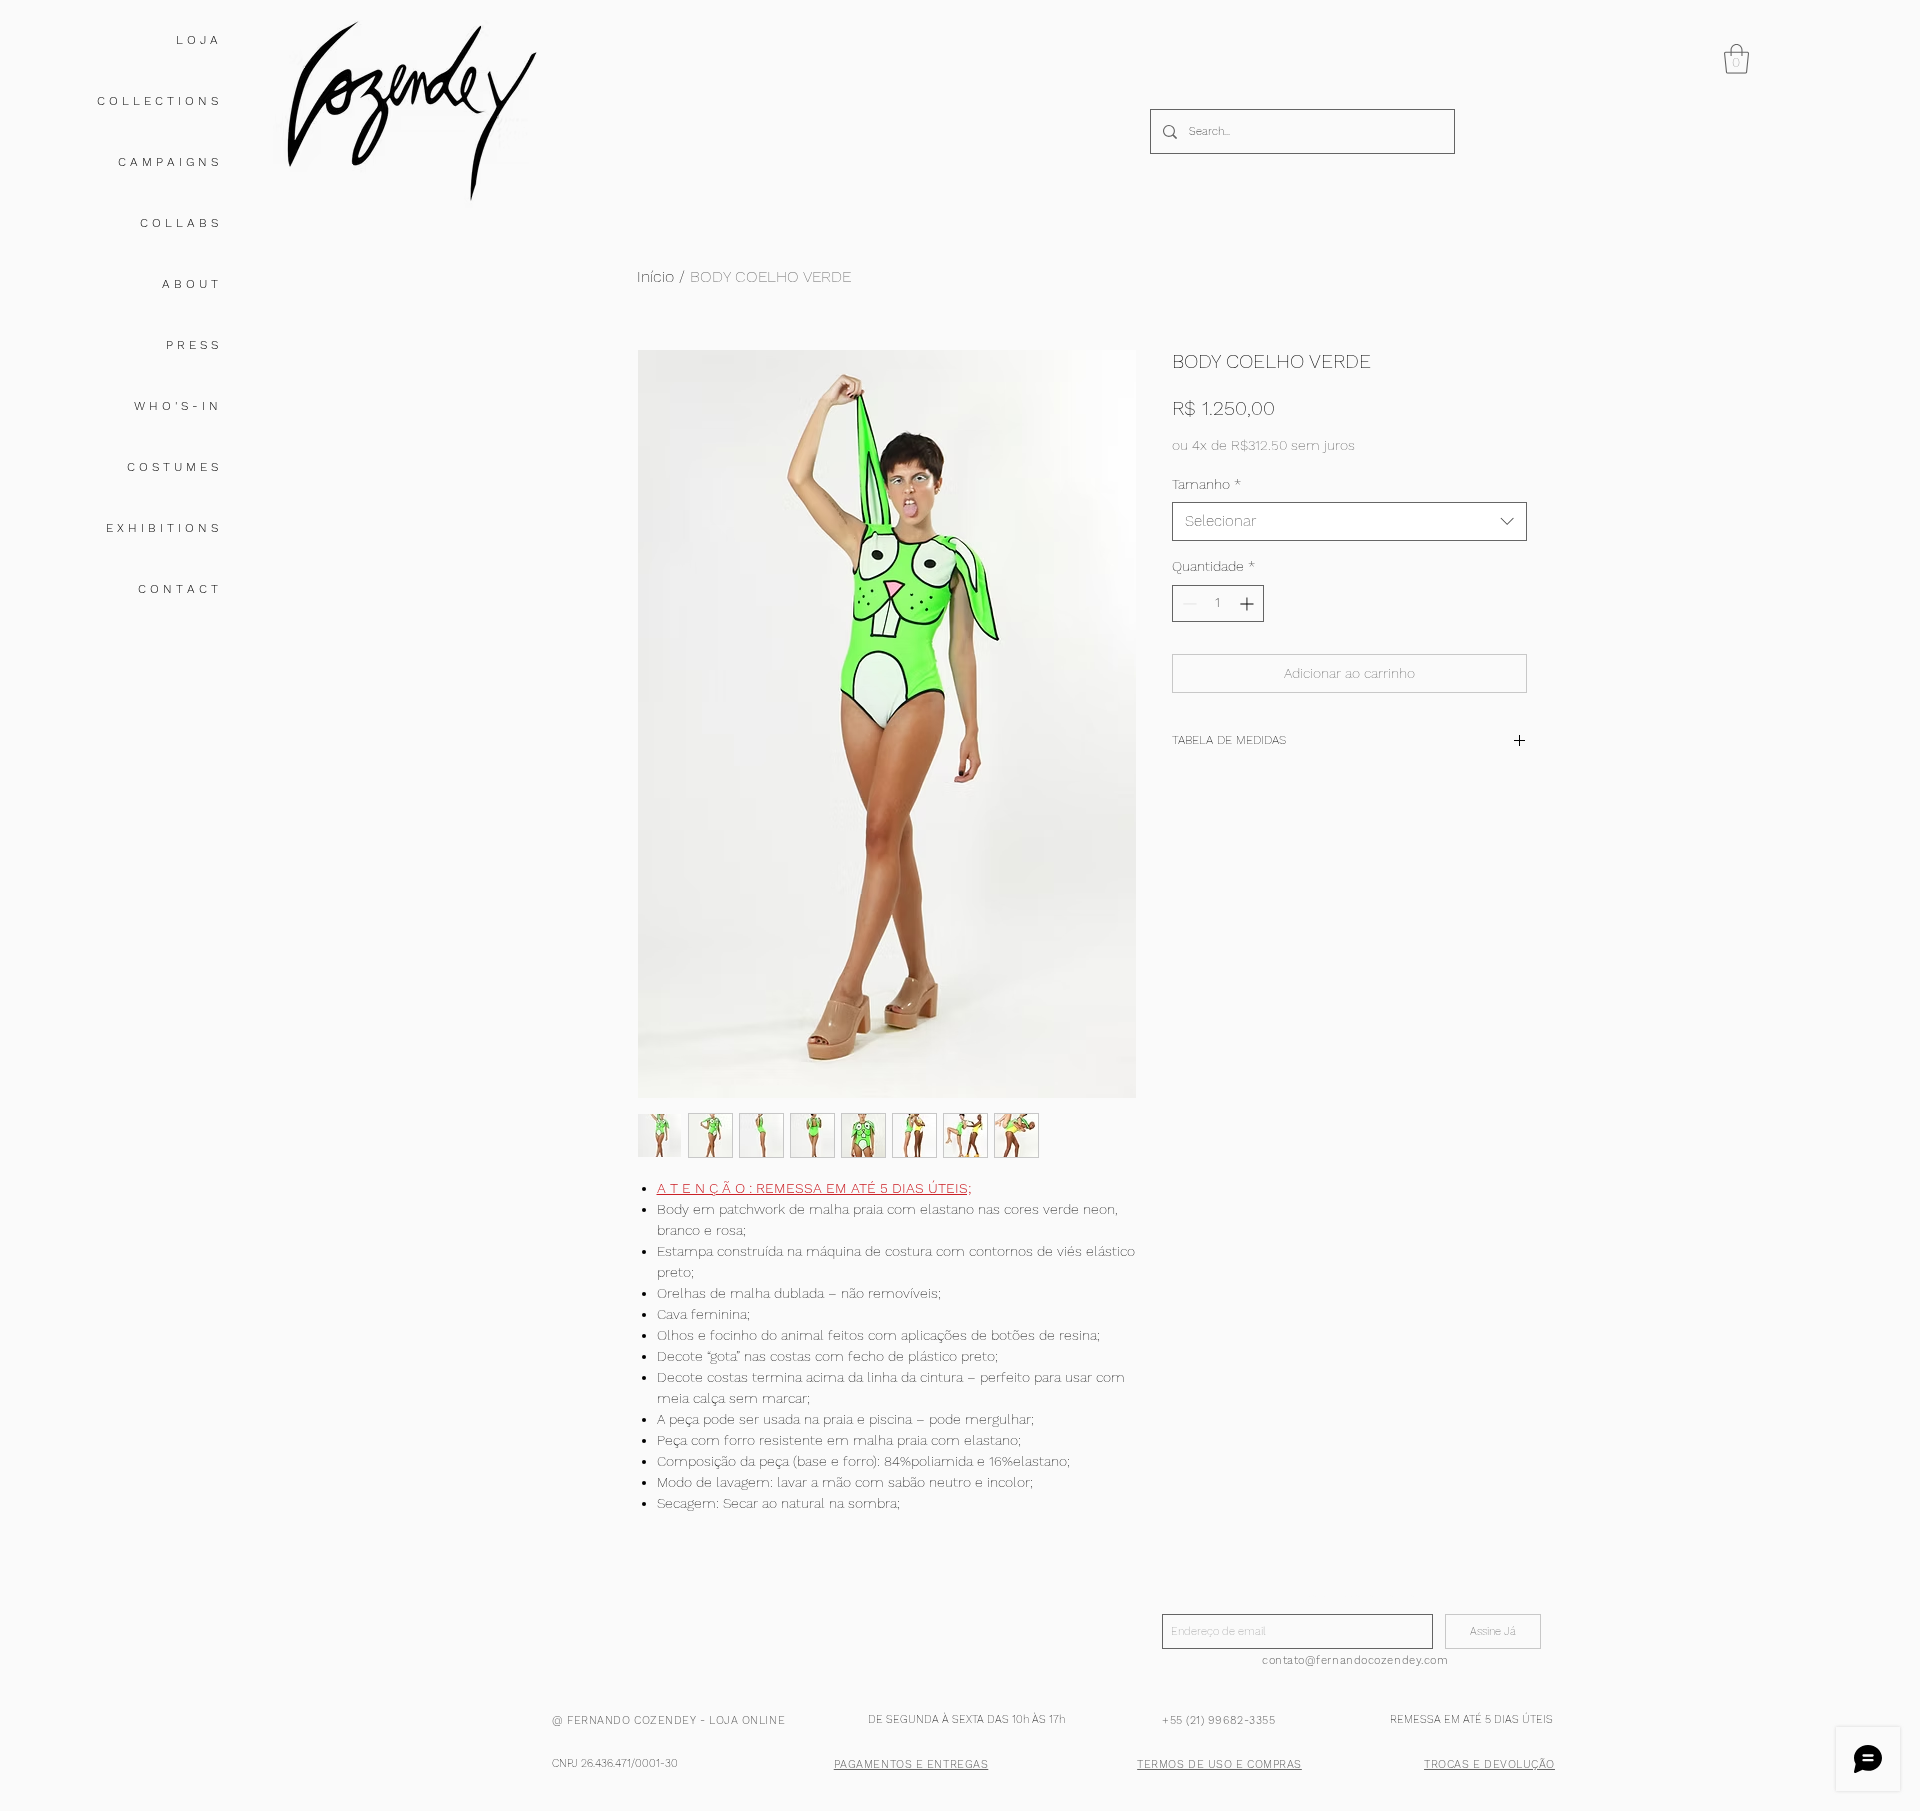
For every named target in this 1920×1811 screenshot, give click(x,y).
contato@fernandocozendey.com (1355, 1660)
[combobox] (1349, 521)
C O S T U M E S (172, 467)
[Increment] (1248, 603)
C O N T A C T (178, 589)
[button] (1736, 59)
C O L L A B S (179, 223)
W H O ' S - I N (176, 406)
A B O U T (190, 284)
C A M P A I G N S (168, 162)
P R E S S (192, 345)
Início (655, 276)
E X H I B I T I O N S (162, 528)
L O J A (197, 40)
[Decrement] (1187, 603)
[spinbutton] (1218, 603)
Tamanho (1206, 484)
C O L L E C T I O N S (157, 101)
